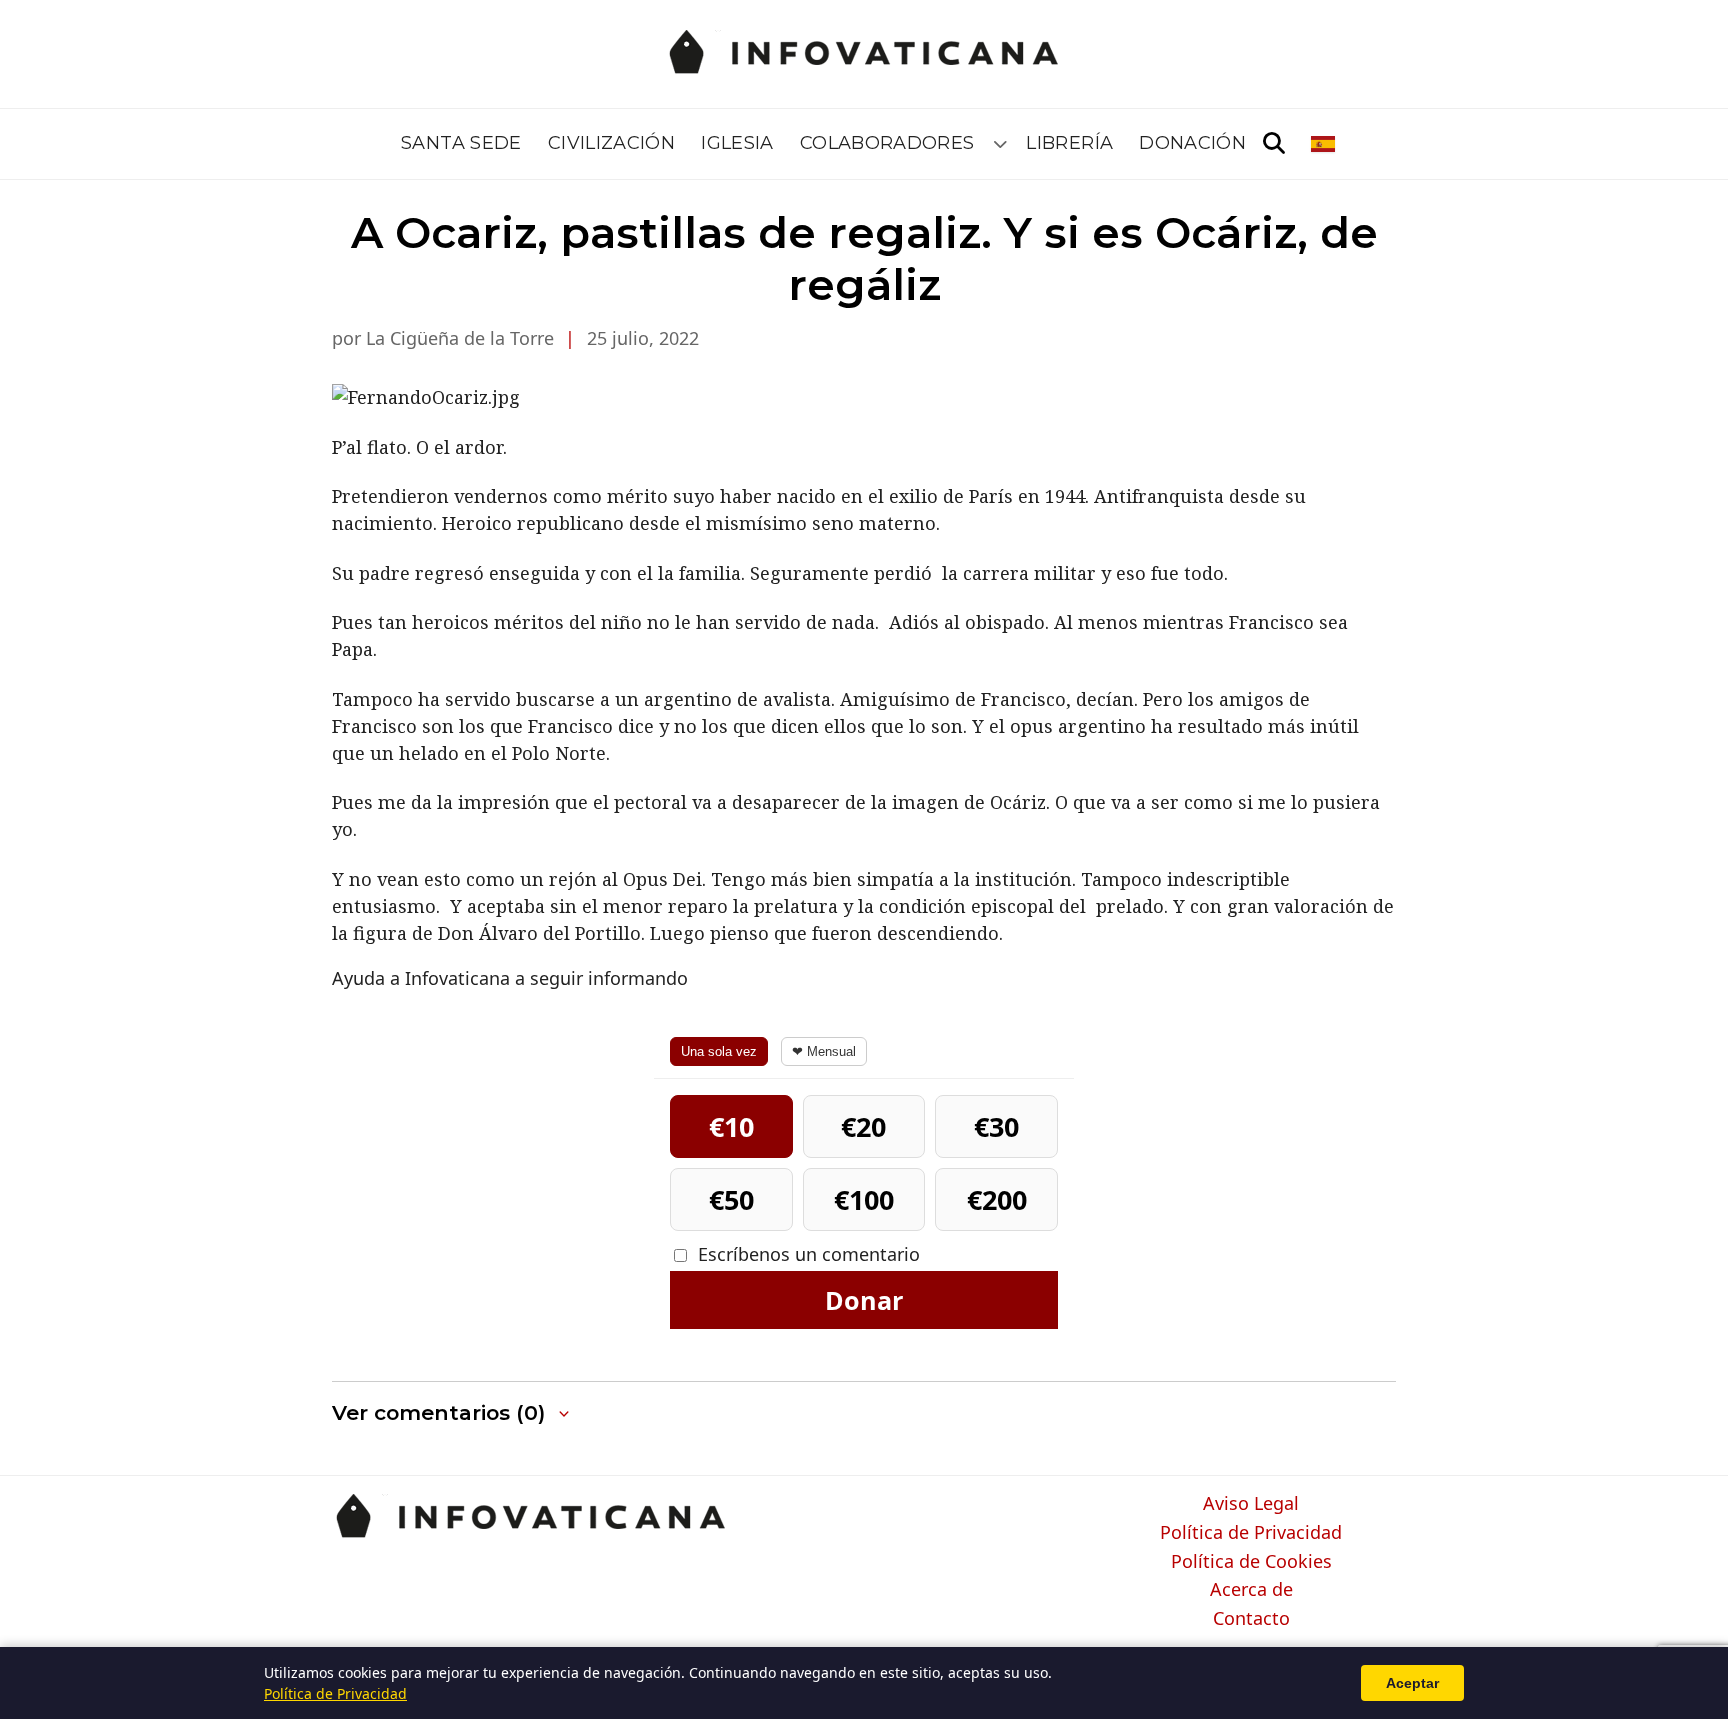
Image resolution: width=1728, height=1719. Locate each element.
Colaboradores (887, 143)
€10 (731, 1126)
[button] (452, 1413)
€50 (731, 1199)
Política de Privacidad (1251, 1533)
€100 (864, 1199)
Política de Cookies (1251, 1562)
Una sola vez (719, 1051)
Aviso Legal (1251, 1504)
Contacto (1251, 1619)
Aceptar (1412, 1683)
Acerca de (1251, 1590)
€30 (996, 1126)
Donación (1192, 143)
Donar (864, 1300)
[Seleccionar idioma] (1324, 144)
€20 (863, 1126)
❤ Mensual (824, 1051)
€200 (997, 1199)
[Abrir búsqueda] (1274, 144)
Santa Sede (461, 143)
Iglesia (737, 143)
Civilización (611, 143)
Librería (1069, 143)
